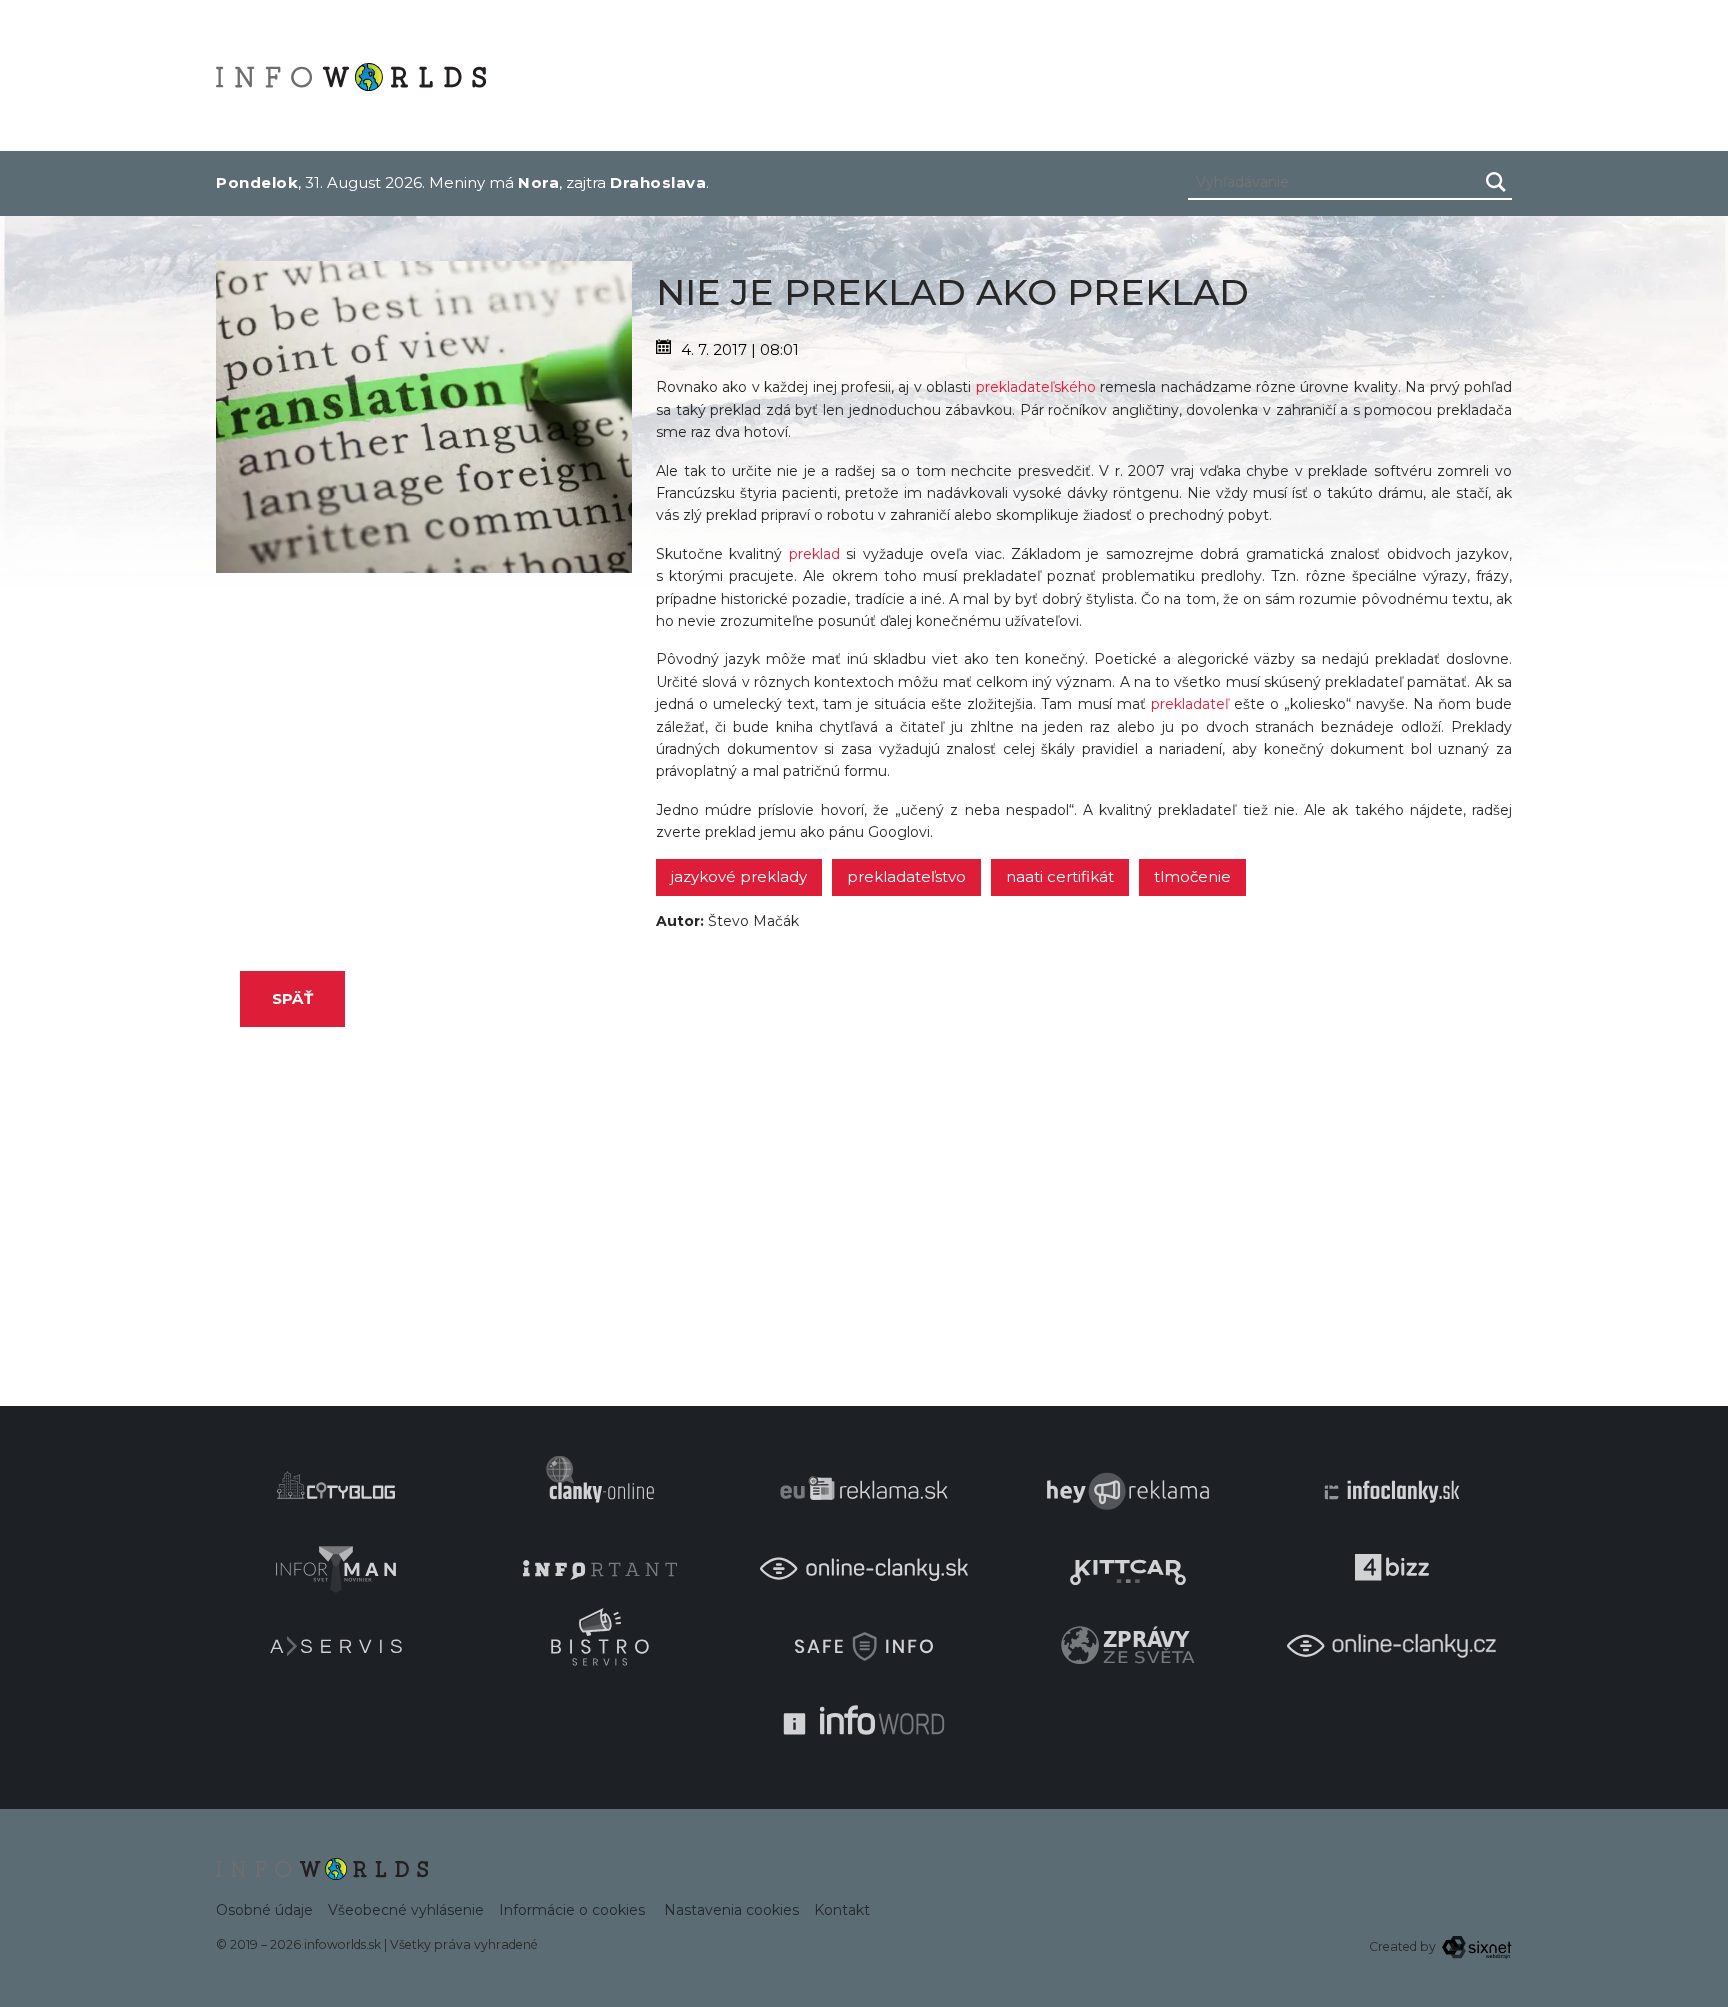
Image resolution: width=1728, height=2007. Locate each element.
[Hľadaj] (1496, 182)
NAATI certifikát (1060, 876)
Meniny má (494, 182)
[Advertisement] (424, 713)
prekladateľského (1036, 387)
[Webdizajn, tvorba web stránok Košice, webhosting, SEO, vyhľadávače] (1475, 1946)
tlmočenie (1192, 876)
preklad (814, 554)
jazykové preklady (739, 876)
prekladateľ (1190, 704)
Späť (292, 998)
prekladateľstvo (906, 876)
